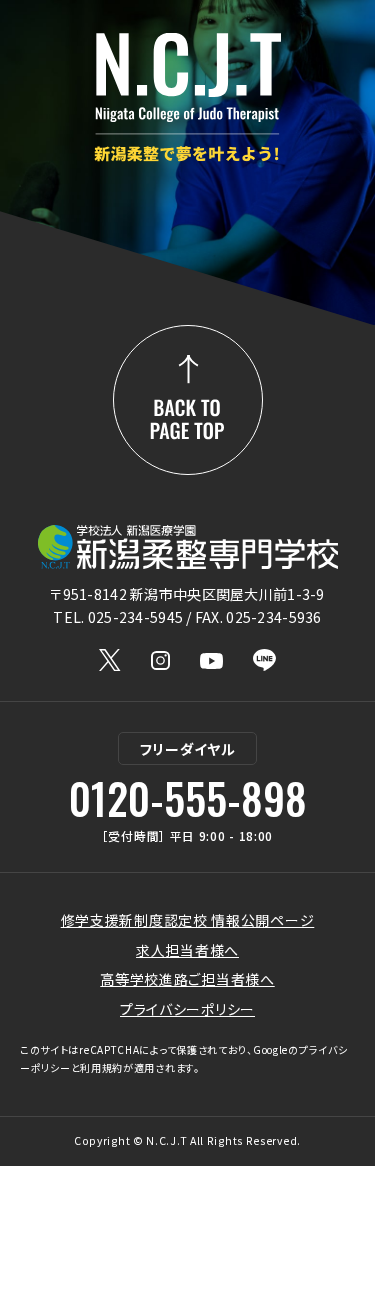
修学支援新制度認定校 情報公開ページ (188, 920)
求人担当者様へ (187, 950)
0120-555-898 (188, 798)
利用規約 (101, 1067)
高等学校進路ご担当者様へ (187, 979)
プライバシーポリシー (187, 1009)
